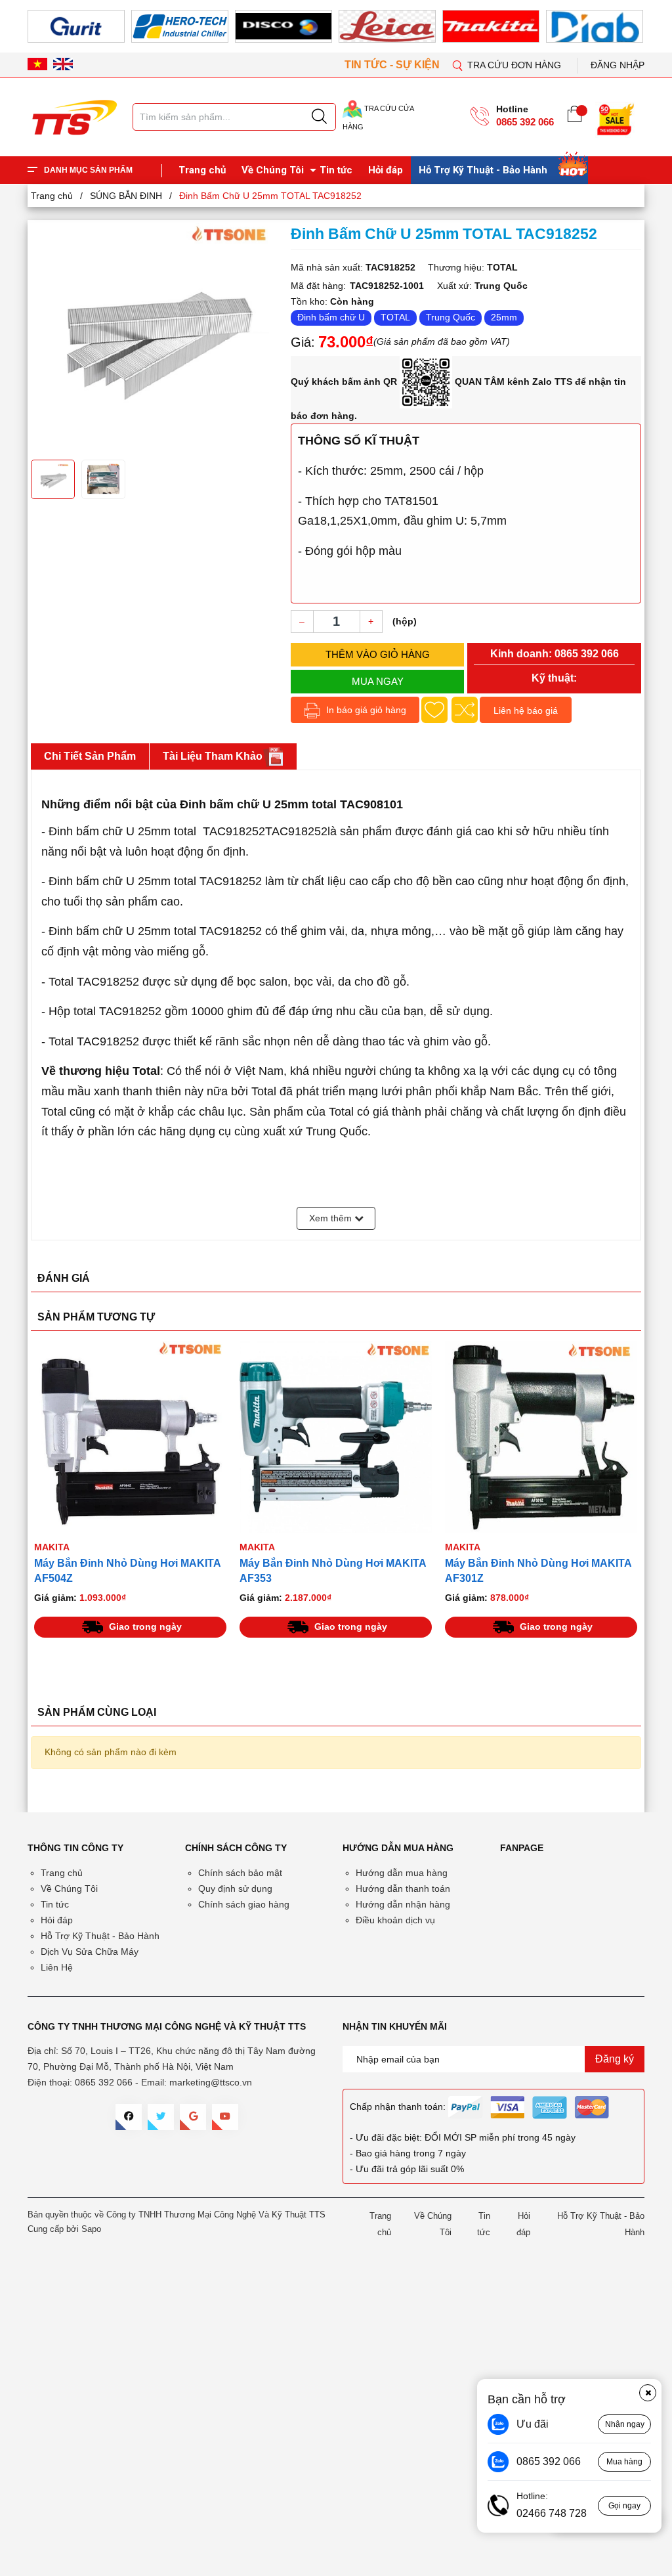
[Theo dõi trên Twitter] (161, 2117)
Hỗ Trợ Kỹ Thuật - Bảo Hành (483, 170)
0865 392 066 (525, 122)
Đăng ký (615, 2059)
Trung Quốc (451, 317)
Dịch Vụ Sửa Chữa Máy (90, 1952)
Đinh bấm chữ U (331, 317)
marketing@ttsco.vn (211, 2082)
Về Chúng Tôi (273, 170)
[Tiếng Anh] (63, 64)
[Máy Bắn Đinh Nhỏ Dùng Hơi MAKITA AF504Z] (130, 1437)
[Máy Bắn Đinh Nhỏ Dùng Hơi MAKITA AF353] (336, 1437)
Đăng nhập (618, 65)
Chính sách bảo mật (240, 1873)
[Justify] (319, 117)
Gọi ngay (624, 2506)
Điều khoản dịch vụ (395, 1920)
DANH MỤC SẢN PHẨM (88, 170)
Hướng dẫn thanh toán (403, 1888)
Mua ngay (378, 681)
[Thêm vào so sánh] (465, 710)
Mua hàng (624, 2462)
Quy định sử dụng (235, 1888)
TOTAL (395, 317)
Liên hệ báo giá (526, 710)
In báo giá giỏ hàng (365, 710)
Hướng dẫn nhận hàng (403, 1904)
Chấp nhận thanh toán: (398, 2107)
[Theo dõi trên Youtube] (225, 2117)
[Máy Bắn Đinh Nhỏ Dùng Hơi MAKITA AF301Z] (541, 1437)
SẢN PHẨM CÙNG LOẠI (97, 1712)
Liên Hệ (57, 1967)
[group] (154, 338)
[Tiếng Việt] (37, 64)
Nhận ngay (625, 2424)
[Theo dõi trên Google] (193, 2117)
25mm (504, 317)
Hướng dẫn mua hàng (402, 1873)
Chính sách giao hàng (244, 1904)
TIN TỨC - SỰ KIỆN (393, 65)
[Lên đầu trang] (649, 275)
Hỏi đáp (386, 170)
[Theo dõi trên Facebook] (129, 2117)
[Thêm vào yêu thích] (434, 710)
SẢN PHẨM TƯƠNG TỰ (96, 1317)
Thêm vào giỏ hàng (378, 654)
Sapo (91, 2229)
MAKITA (52, 1547)
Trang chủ (202, 170)
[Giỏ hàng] (575, 117)
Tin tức (336, 170)
